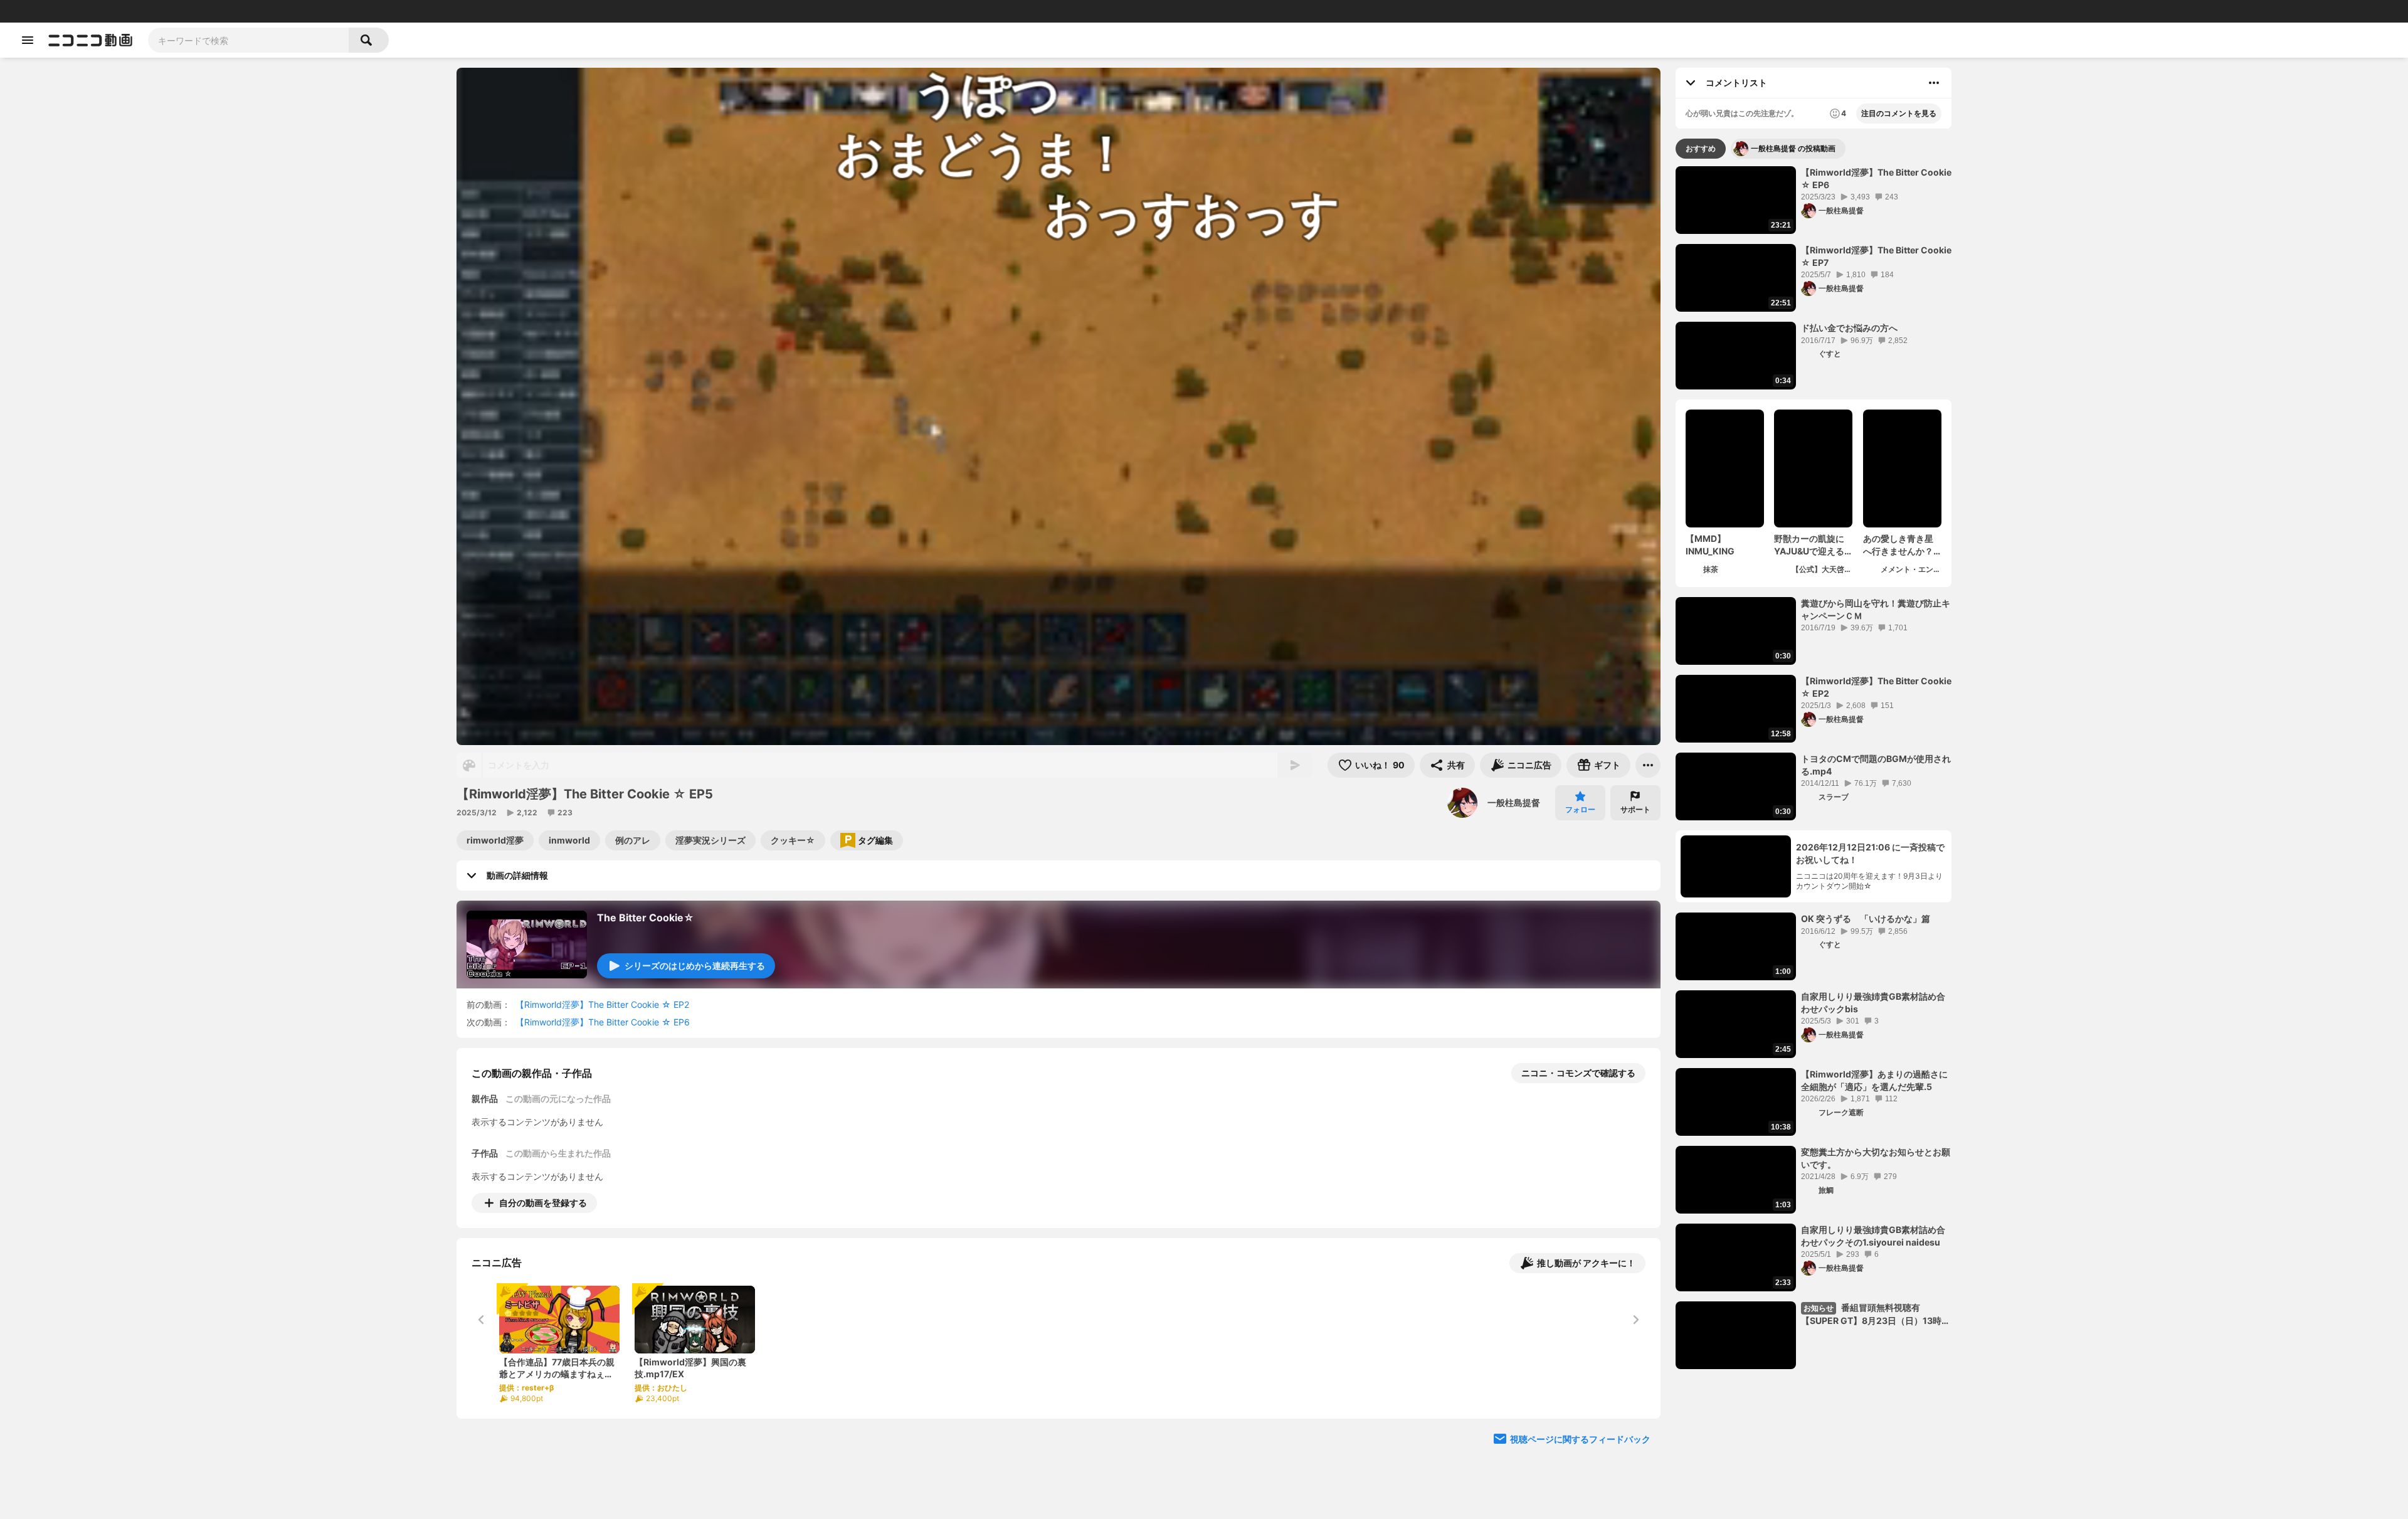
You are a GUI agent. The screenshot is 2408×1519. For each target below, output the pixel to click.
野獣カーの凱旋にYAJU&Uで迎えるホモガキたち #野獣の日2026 (1813, 545)
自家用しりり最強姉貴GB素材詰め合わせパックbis (1873, 1003)
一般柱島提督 (1514, 802)
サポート (1635, 809)
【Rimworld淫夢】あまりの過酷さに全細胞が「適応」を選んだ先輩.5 (1874, 1080)
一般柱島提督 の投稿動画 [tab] (1793, 148)
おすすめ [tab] (1701, 148)
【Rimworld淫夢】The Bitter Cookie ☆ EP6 (603, 1022)
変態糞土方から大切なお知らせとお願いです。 (1876, 1158)
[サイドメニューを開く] (28, 40)
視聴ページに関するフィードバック (1580, 1439)
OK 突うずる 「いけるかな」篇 (1866, 918)
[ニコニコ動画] (90, 40)
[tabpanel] (1814, 768)
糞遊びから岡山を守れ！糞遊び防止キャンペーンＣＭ (1876, 609)
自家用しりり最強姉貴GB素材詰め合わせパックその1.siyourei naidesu (1873, 1236)
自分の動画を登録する (543, 1203)
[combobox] (248, 40)
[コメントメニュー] (1934, 83)
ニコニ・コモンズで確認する (1578, 1073)
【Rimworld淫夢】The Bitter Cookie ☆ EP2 (602, 1004)
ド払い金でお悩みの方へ (1849, 328)
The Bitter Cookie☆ (646, 918)
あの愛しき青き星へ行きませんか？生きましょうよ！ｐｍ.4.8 (1898, 545)
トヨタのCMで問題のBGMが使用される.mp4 (1876, 765)
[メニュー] (1648, 765)
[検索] (369, 40)
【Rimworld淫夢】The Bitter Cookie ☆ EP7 (1876, 256)
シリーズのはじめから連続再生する (695, 966)
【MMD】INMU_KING (1710, 545)
